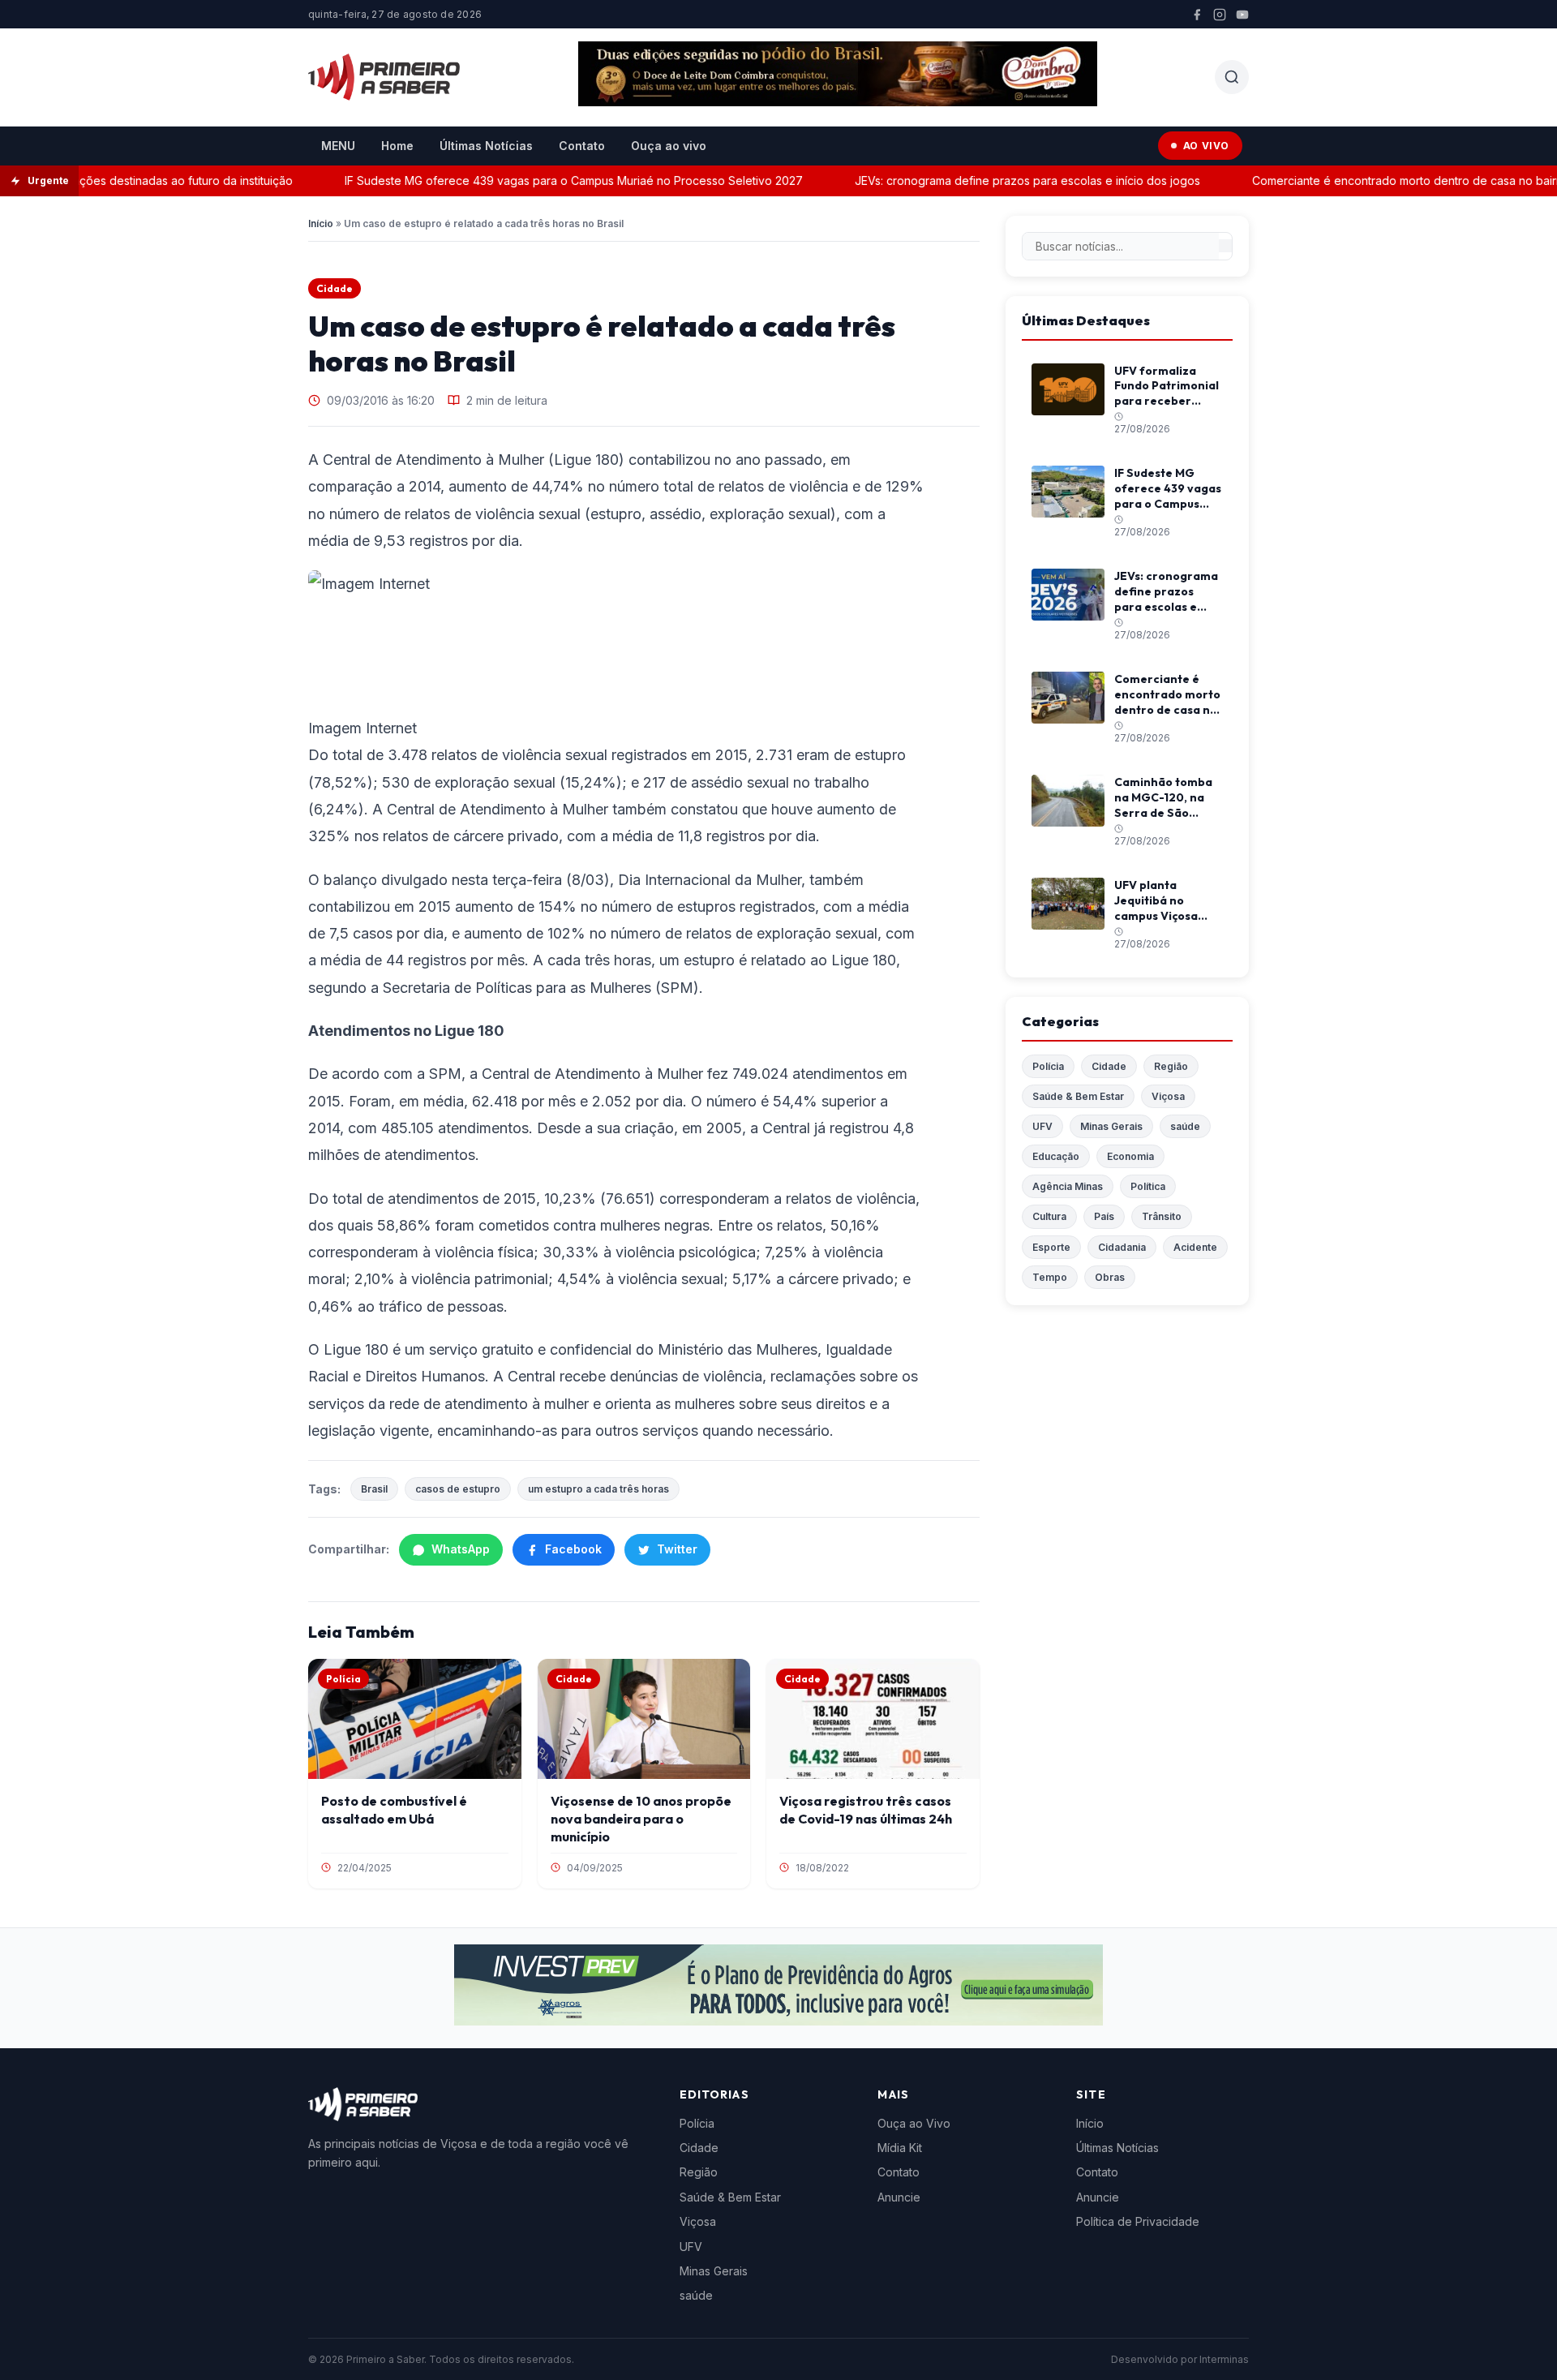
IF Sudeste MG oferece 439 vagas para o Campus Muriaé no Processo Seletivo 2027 (545, 180)
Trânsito (1162, 1216)
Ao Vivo (1206, 146)
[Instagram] (1220, 15)
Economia (1130, 1156)
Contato (582, 146)
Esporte (1051, 1247)
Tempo (1050, 1277)
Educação (1056, 1156)
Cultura (1049, 1216)
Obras (1110, 1277)
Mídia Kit (900, 2148)
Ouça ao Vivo (914, 2123)
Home (397, 146)
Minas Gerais (1111, 1126)
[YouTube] (1242, 15)
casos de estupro (458, 1489)
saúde (1185, 1126)
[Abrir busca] (1232, 77)
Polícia (1048, 1066)
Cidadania (1122, 1247)
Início (321, 223)
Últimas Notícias (486, 146)
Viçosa (1168, 1096)
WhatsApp (461, 1549)
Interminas (1224, 2359)
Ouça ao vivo (669, 146)
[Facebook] (1197, 15)
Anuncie (899, 2197)
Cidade (335, 288)
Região (1171, 1066)
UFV (1042, 1126)
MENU (338, 146)
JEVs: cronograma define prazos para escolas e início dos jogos (998, 180)
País (1104, 1216)
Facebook (573, 1549)
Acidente (1195, 1247)
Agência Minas (1068, 1186)
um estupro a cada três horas (598, 1489)
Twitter (677, 1549)
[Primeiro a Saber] (384, 77)
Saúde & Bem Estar (1078, 1096)
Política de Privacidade (1138, 2221)
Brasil (374, 1489)
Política (1148, 1186)
